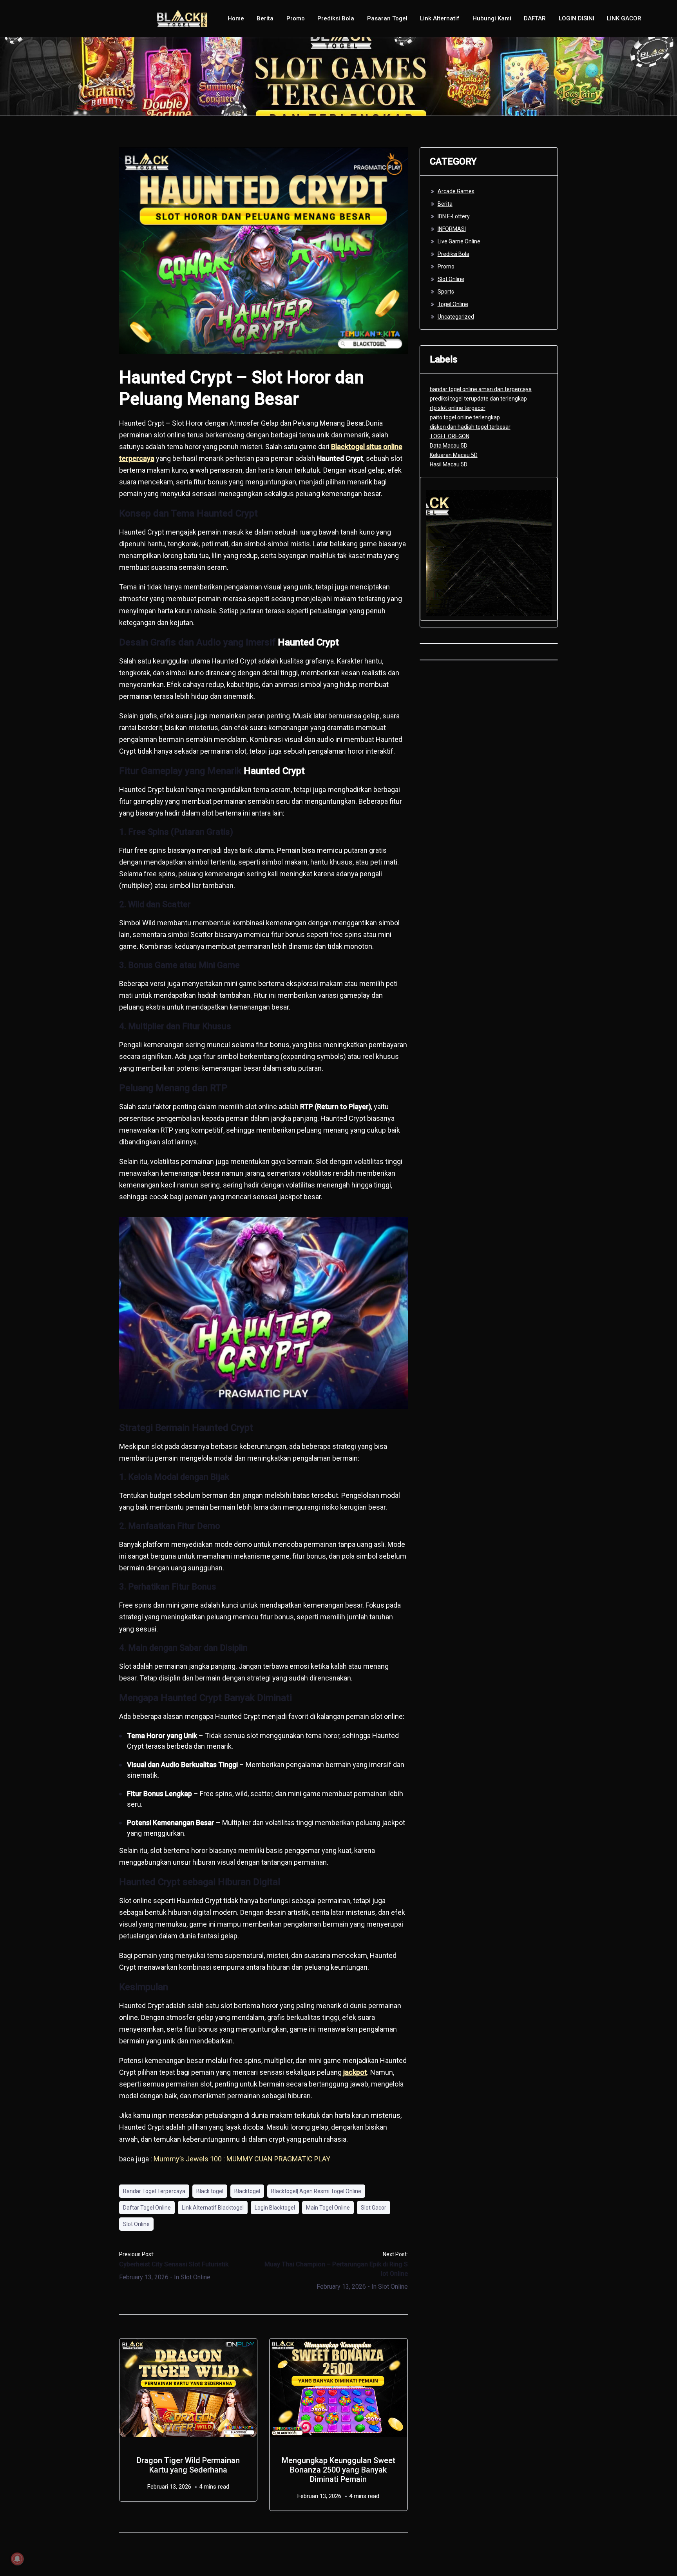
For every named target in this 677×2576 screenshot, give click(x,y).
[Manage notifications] (17, 2559)
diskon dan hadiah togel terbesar (470, 427)
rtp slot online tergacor (458, 408)
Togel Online (453, 304)
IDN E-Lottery (454, 216)
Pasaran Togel (387, 18)
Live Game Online (459, 241)
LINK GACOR (624, 18)
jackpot (355, 2072)
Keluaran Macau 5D (454, 455)
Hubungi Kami (492, 18)
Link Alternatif (440, 18)
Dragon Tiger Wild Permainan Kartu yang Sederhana (188, 2465)
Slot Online (136, 2224)
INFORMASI (452, 229)
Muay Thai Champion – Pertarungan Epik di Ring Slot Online (336, 2269)
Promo (296, 18)
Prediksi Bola (336, 18)
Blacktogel (247, 2191)
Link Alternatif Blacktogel (213, 2208)
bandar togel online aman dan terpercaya (481, 389)
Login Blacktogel (275, 2208)
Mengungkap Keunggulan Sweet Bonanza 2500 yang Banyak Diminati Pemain (338, 2470)
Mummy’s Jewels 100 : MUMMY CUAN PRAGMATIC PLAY (242, 2159)
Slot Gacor (374, 2208)
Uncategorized (456, 317)
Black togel (210, 2191)
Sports (446, 292)
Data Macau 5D (449, 446)
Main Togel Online (328, 2208)
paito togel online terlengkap (465, 417)
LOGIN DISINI (577, 18)
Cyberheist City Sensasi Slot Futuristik (174, 2264)
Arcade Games (456, 191)
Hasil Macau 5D (449, 464)
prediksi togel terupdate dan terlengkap (478, 399)
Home (236, 18)
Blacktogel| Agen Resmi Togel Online (316, 2191)
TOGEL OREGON (450, 436)
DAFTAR (535, 18)
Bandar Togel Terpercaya (154, 2191)
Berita (265, 18)
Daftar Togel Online (147, 2208)
